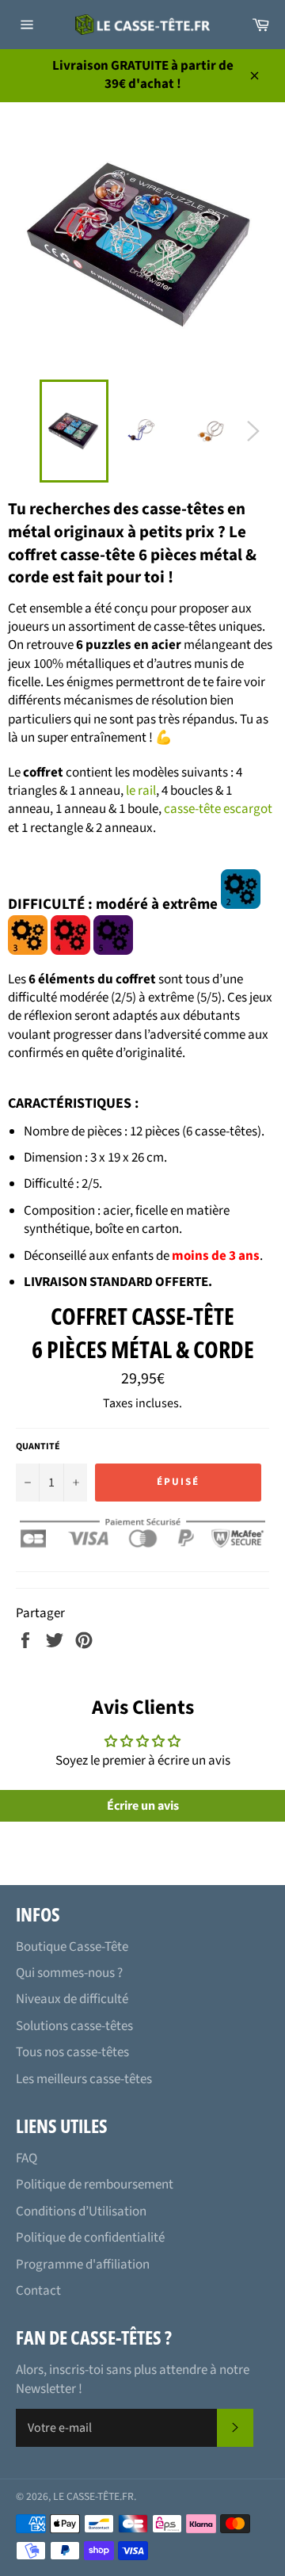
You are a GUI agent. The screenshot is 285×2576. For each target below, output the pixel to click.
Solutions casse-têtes (74, 2026)
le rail (141, 791)
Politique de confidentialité (90, 2238)
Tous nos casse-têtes (72, 2052)
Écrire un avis (143, 1806)
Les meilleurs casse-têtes (84, 2079)
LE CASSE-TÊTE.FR (93, 2496)
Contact (38, 2291)
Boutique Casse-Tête (72, 1947)
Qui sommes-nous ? (69, 1973)
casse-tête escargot (218, 809)
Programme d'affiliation (83, 2265)
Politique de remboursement (95, 2185)
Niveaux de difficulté (72, 1999)
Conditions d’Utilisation (81, 2212)
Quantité (38, 1447)
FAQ (27, 2158)
